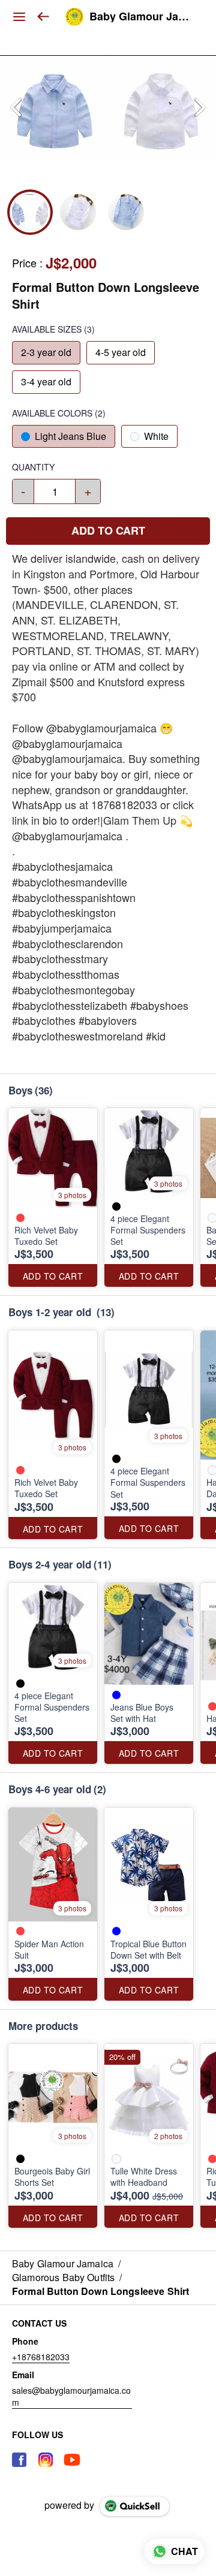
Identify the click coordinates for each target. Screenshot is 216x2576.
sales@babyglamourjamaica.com (71, 2396)
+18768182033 (41, 2357)
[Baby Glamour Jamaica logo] (74, 17)
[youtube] (72, 2460)
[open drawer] (19, 17)
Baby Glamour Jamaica (144, 17)
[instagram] (46, 2460)
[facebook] (19, 2460)
